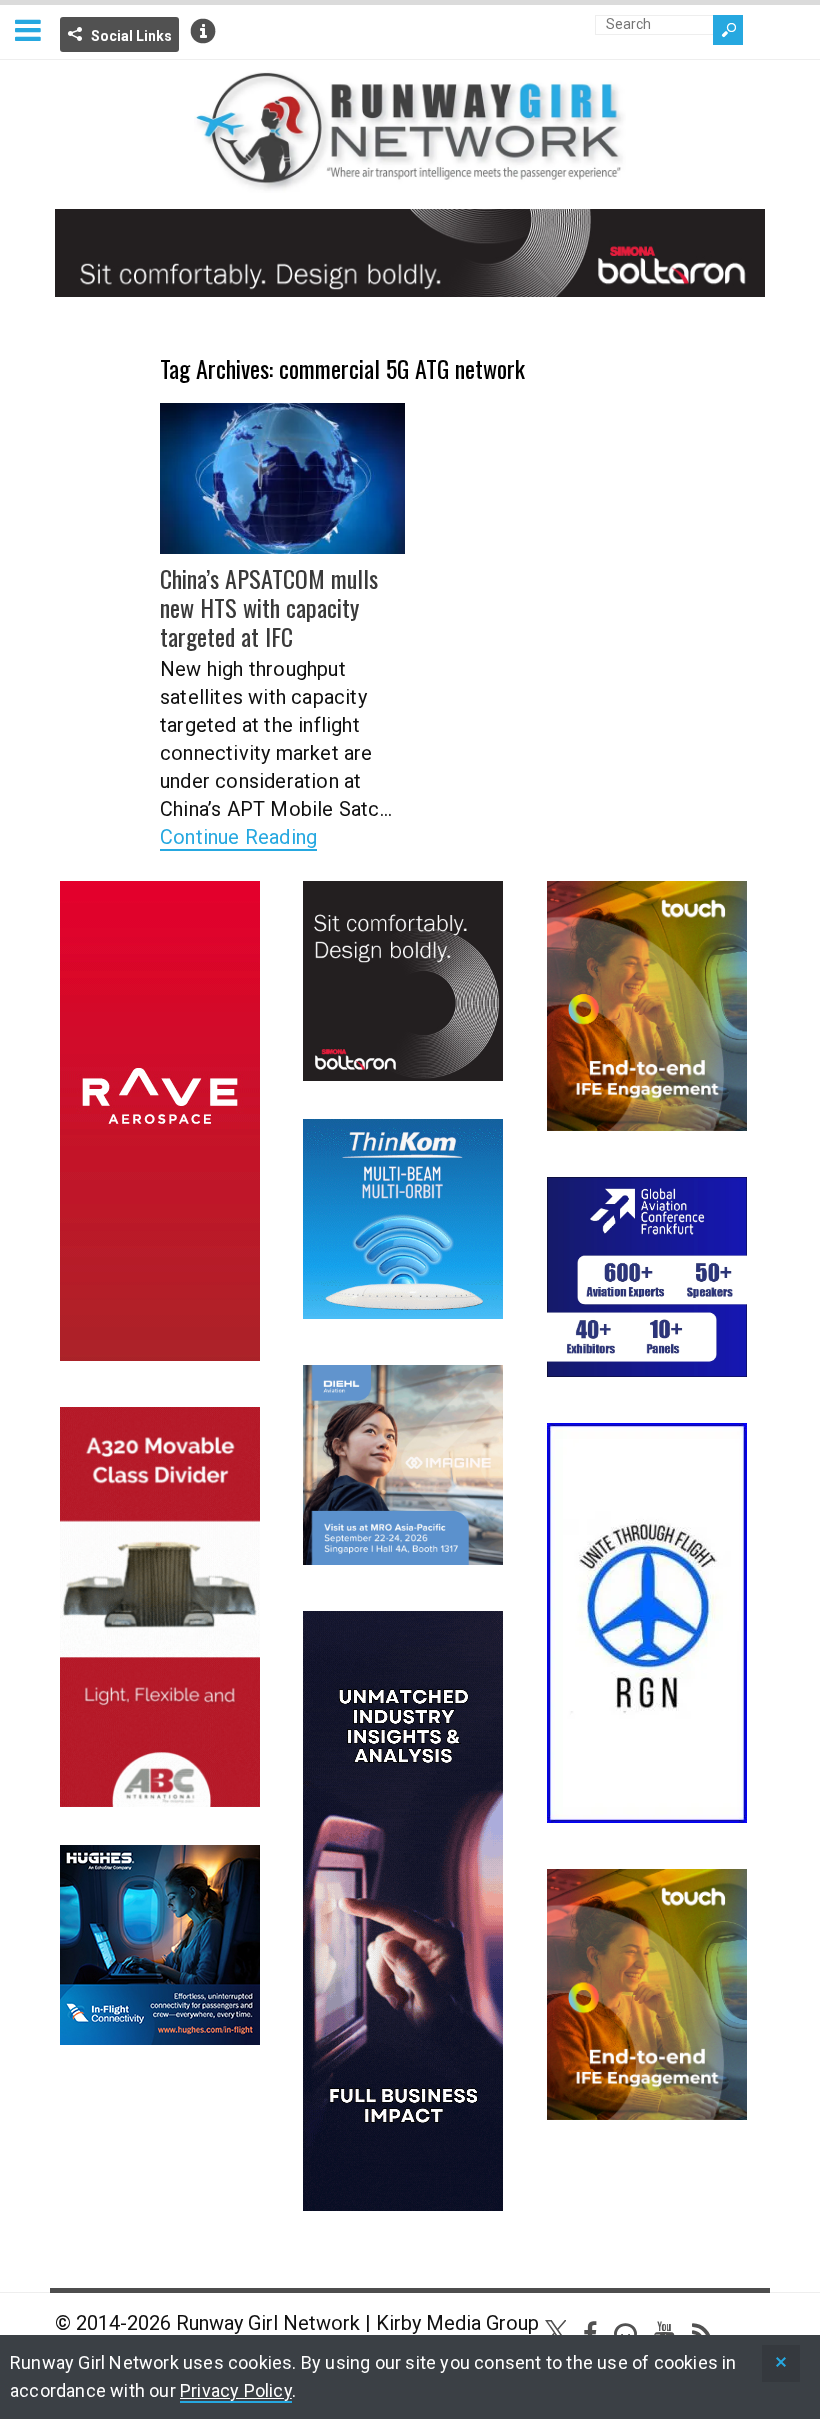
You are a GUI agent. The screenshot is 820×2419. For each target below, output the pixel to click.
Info (203, 31)
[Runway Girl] (410, 180)
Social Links (131, 36)
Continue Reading (238, 837)
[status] (781, 2363)
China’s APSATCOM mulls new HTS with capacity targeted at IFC (269, 607)
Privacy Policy (236, 2390)
